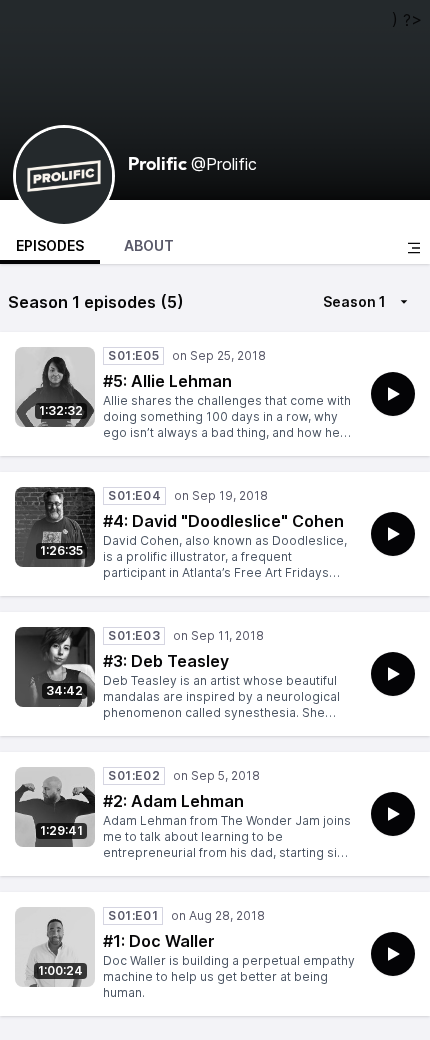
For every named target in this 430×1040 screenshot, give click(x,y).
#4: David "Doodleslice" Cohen (223, 521)
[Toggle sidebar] (414, 248)
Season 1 (354, 301)
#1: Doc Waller (159, 941)
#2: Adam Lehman (173, 801)
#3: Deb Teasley (166, 661)
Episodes (50, 245)
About (149, 245)
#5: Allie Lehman (167, 381)
